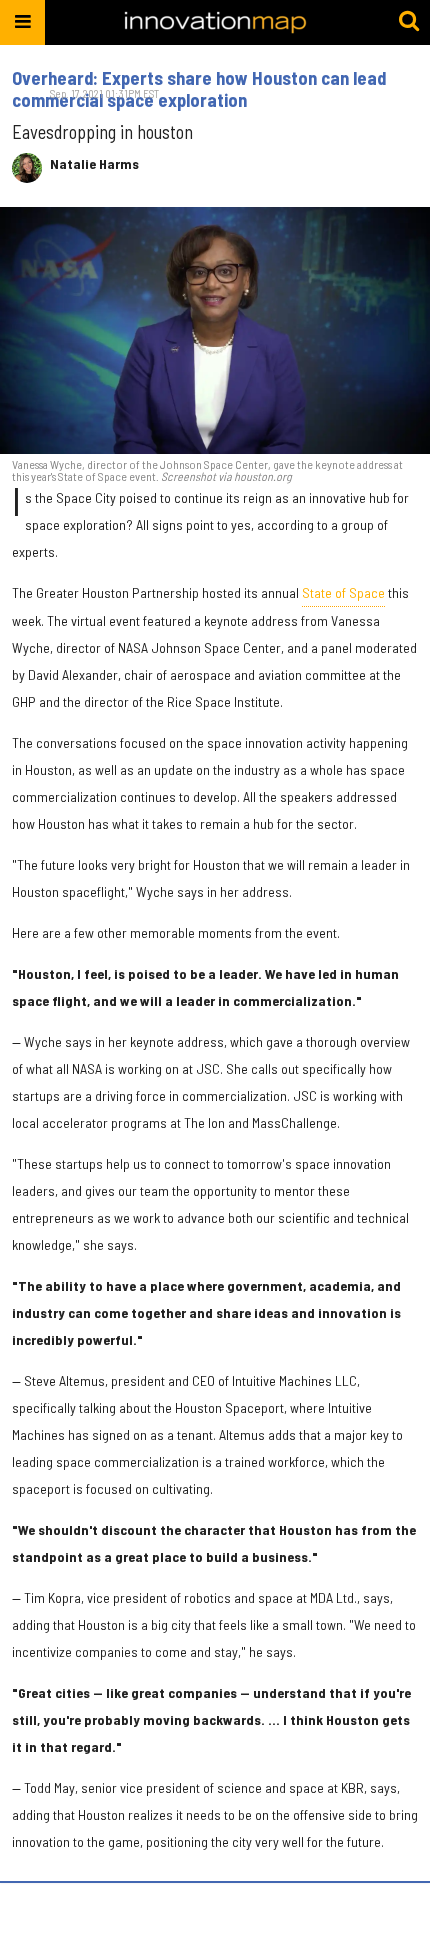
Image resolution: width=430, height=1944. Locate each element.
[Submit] (409, 22)
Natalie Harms (94, 164)
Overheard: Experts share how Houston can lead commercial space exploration (199, 89)
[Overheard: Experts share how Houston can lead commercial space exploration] (215, 330)
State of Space (343, 592)
